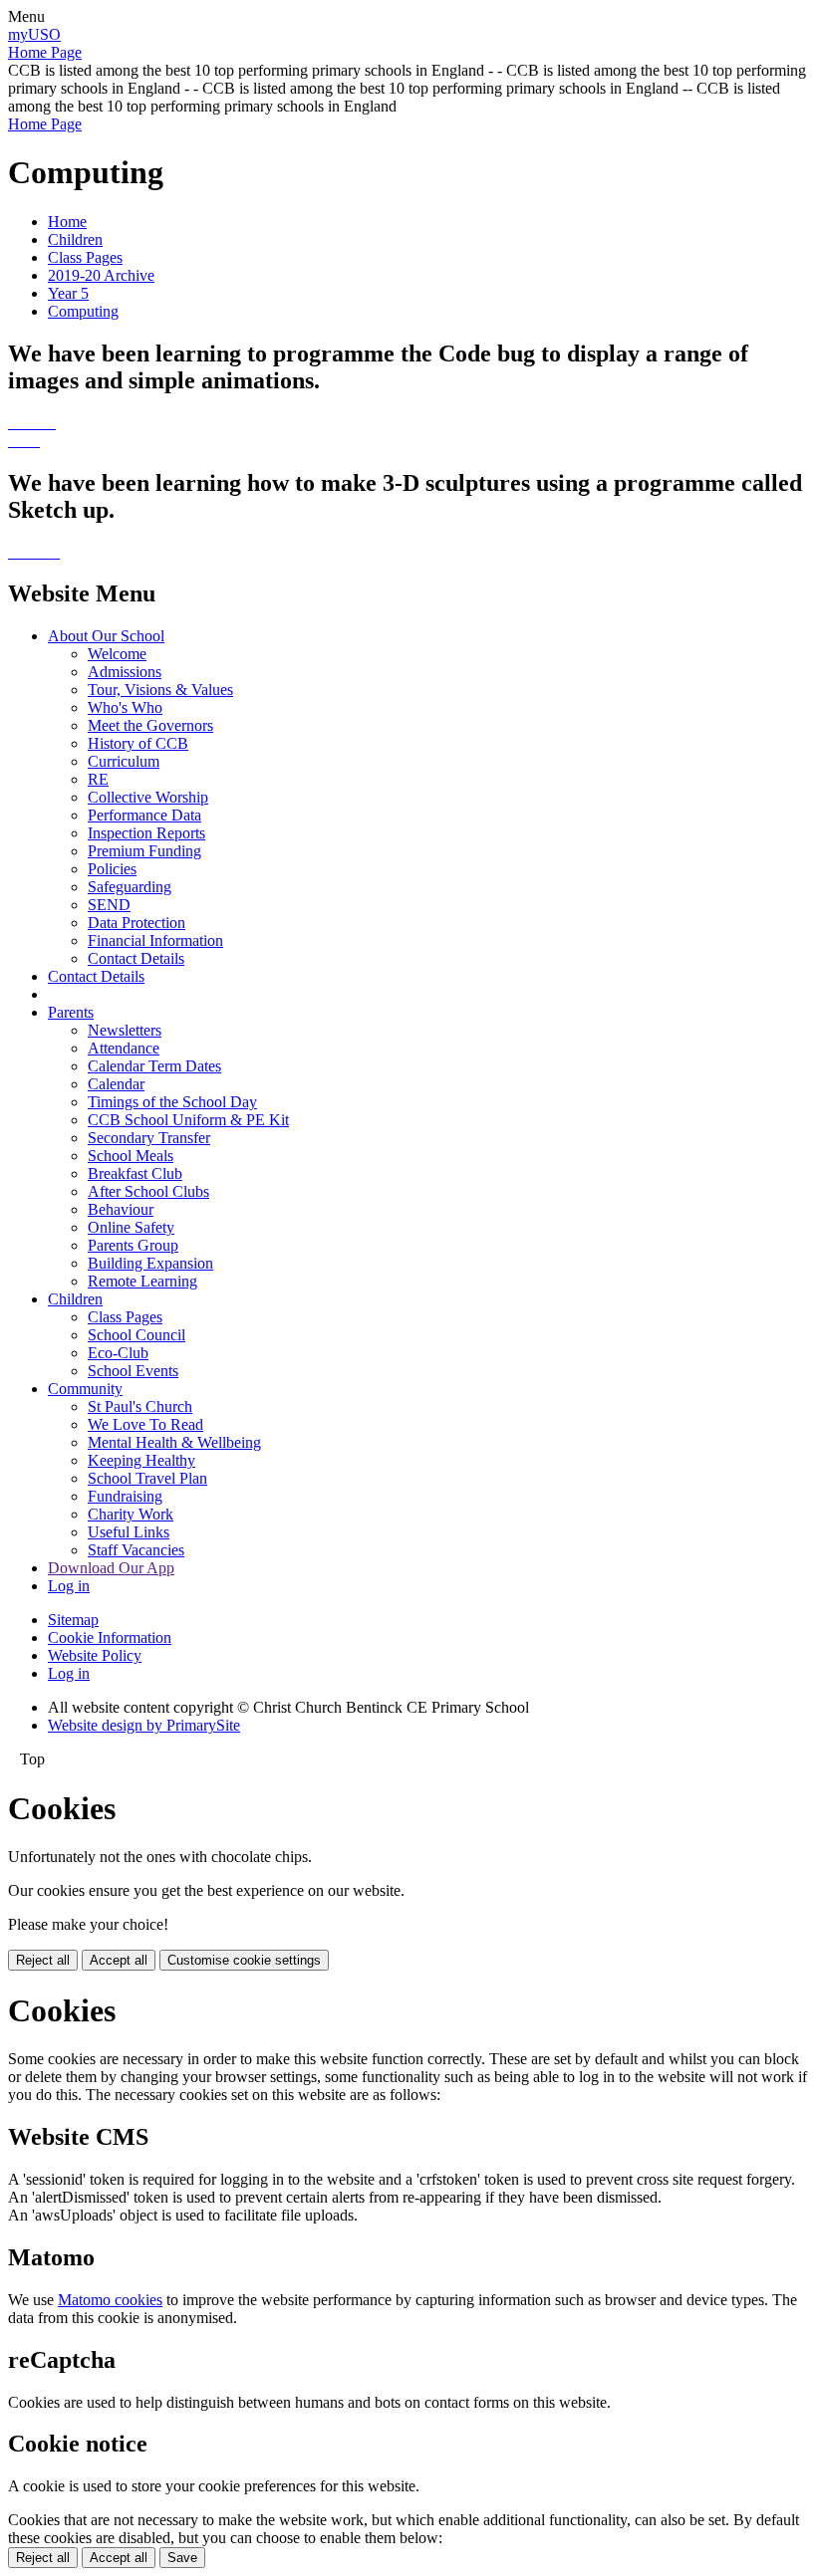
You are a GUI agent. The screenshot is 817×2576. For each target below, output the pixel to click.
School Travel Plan (147, 1478)
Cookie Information (110, 1638)
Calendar (116, 1084)
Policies (112, 869)
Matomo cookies (110, 2300)
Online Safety (131, 1227)
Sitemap (73, 1620)
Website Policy (95, 1655)
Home (67, 222)
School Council (136, 1335)
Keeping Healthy (141, 1460)
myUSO (34, 34)
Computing (83, 311)
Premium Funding (144, 851)
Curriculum (124, 761)
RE (98, 779)
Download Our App (111, 1568)
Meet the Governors (150, 725)
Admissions (125, 672)
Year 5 (68, 293)
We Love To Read (145, 1424)
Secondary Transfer (149, 1138)
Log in (69, 1586)
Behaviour (121, 1209)
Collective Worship (148, 797)
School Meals (131, 1156)
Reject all (43, 1960)
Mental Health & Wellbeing (174, 1442)
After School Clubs (148, 1191)
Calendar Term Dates (154, 1066)
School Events (133, 1371)
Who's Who (125, 707)
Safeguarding (130, 887)
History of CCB (138, 743)
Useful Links (129, 1532)
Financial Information (155, 940)
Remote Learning (142, 1281)
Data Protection (136, 923)
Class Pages (85, 257)
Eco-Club (118, 1353)
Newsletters (125, 1030)
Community (85, 1389)
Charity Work (131, 1514)
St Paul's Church (140, 1406)
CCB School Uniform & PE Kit (188, 1120)
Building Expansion (150, 1263)
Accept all (119, 1960)
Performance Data (144, 815)
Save (182, 2558)
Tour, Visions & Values (160, 690)
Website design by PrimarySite (144, 1725)
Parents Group (133, 1245)
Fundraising (125, 1496)
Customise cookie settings (244, 1960)
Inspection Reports (146, 833)
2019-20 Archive (101, 275)
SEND (109, 905)
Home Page (45, 52)
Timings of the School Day (172, 1102)
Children (75, 239)
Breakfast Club (135, 1173)
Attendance (124, 1048)
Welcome (117, 654)
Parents (71, 1012)
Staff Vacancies (136, 1550)
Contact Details (136, 958)
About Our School (106, 636)
